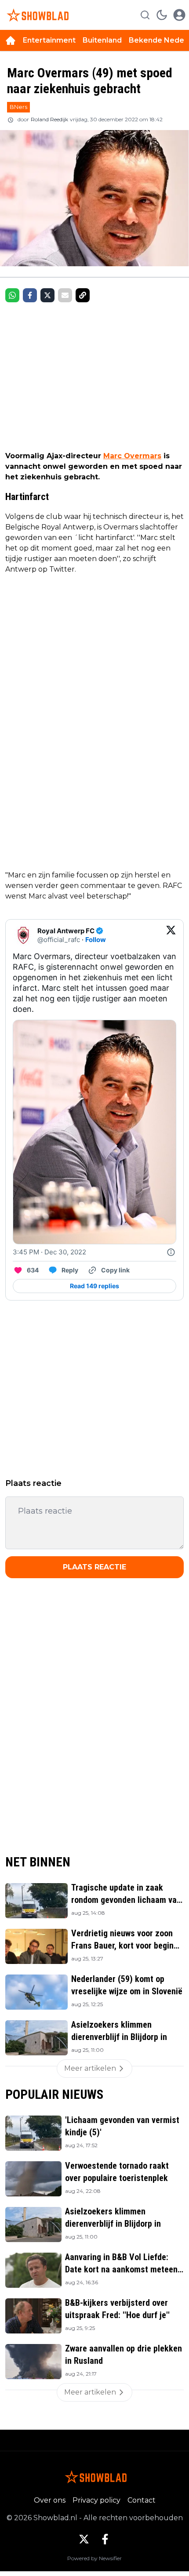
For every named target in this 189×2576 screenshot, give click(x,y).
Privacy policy (96, 2500)
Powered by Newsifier (94, 2558)
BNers (18, 107)
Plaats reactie (94, 1567)
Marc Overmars (132, 456)
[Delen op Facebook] (30, 295)
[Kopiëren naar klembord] (83, 295)
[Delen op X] (47, 295)
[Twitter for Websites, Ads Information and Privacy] (171, 1252)
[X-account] (84, 2539)
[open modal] (179, 15)
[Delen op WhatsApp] (12, 295)
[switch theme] (162, 15)
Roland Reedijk (49, 119)
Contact (142, 2500)
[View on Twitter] (171, 935)
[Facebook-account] (105, 2539)
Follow (96, 940)
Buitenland (102, 40)
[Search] (145, 15)
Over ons (50, 2500)
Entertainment (49, 40)
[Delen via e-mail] (65, 295)
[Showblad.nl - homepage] (36, 15)
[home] (11, 40)
